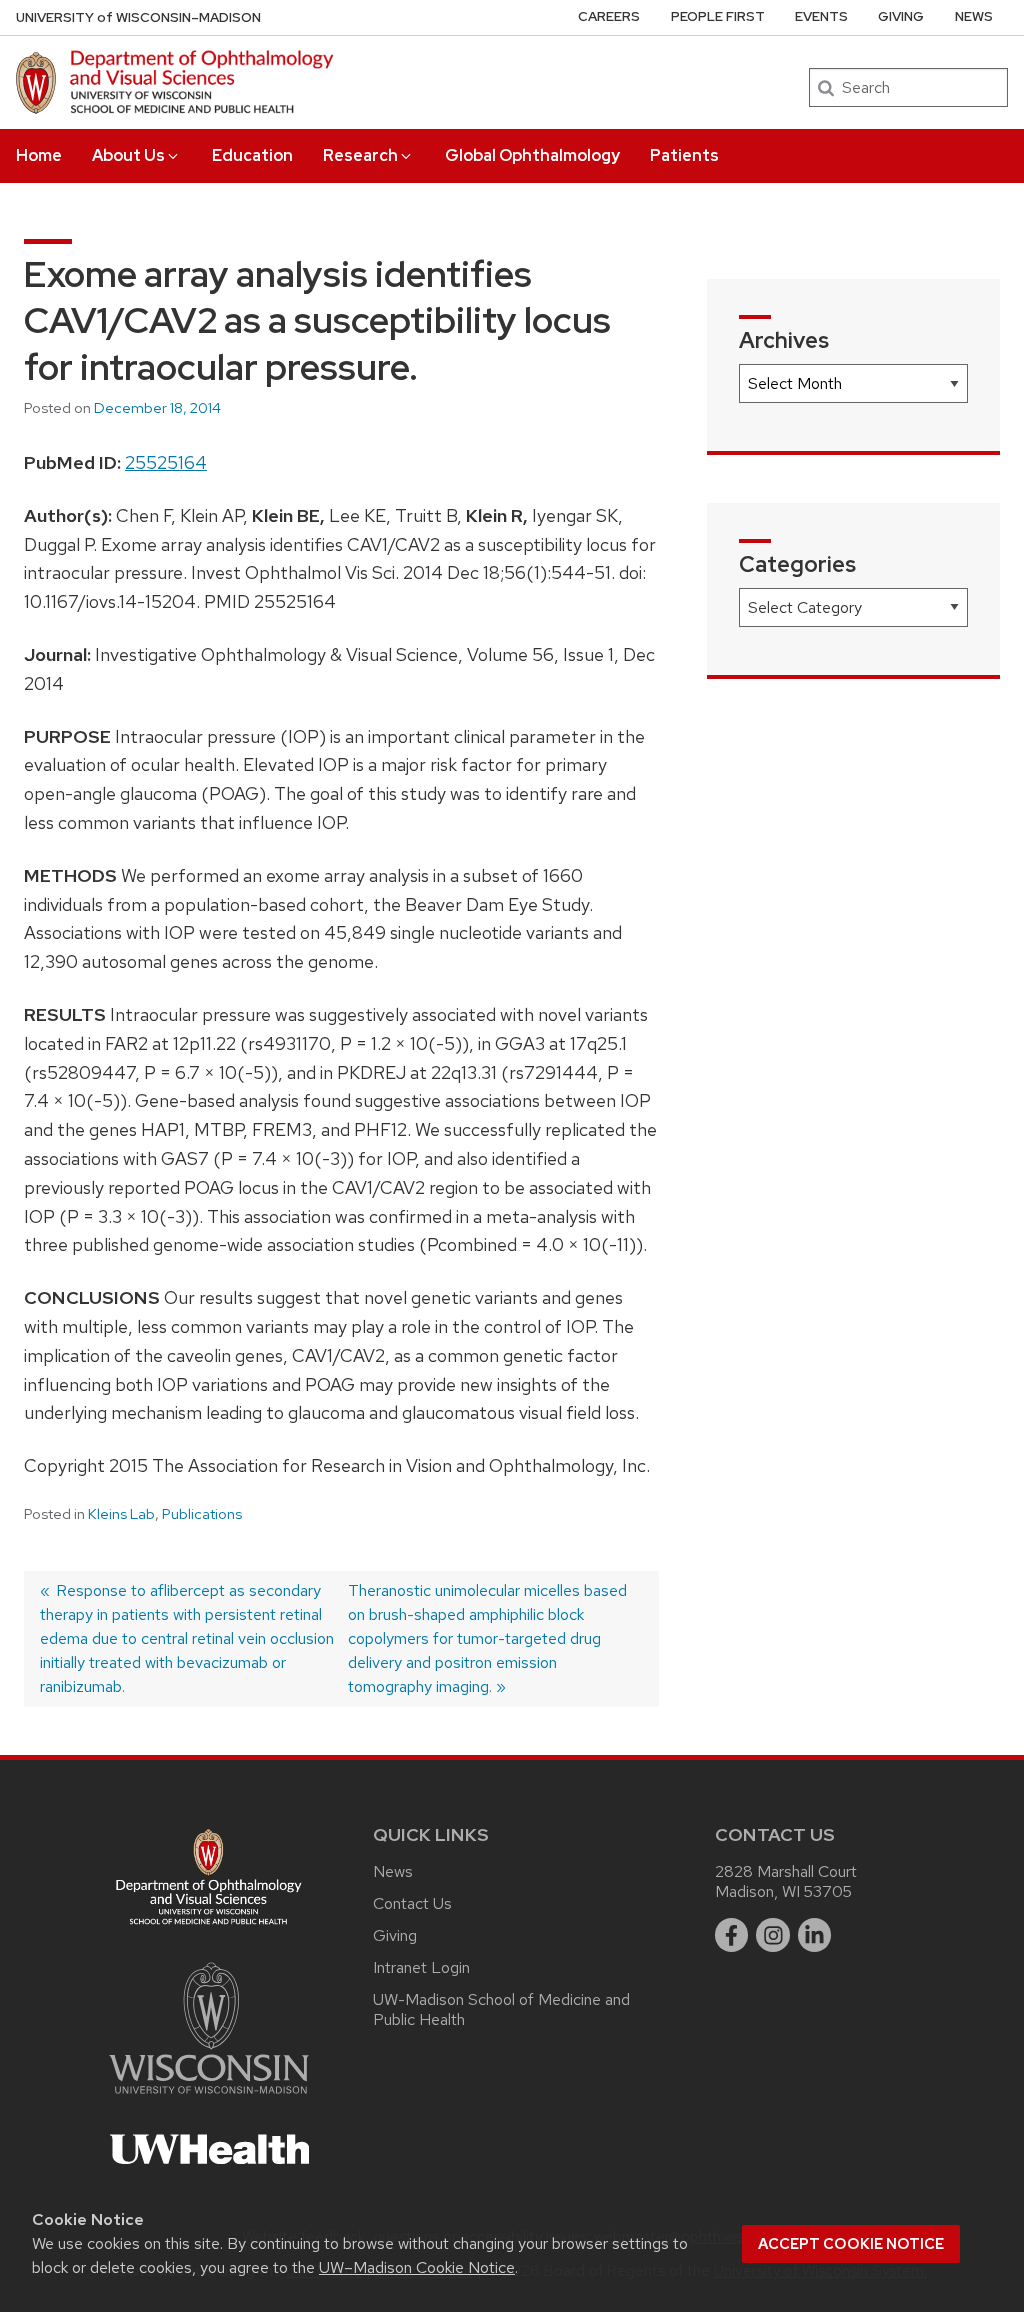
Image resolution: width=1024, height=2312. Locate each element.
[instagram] (773, 1935)
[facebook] (732, 1935)
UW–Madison (138, 17)
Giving (901, 16)
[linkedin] (815, 1935)
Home (39, 155)
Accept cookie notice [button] (851, 2244)
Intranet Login (421, 1967)
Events (821, 16)
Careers (609, 16)
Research (360, 155)
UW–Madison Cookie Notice (417, 2267)
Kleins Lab (121, 1514)
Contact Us (412, 1903)
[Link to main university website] (209, 2097)
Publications (202, 1514)
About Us (128, 155)
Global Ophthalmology (532, 155)
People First (718, 16)
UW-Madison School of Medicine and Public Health (501, 2009)
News (974, 16)
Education (252, 155)
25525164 (166, 462)
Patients (684, 155)
